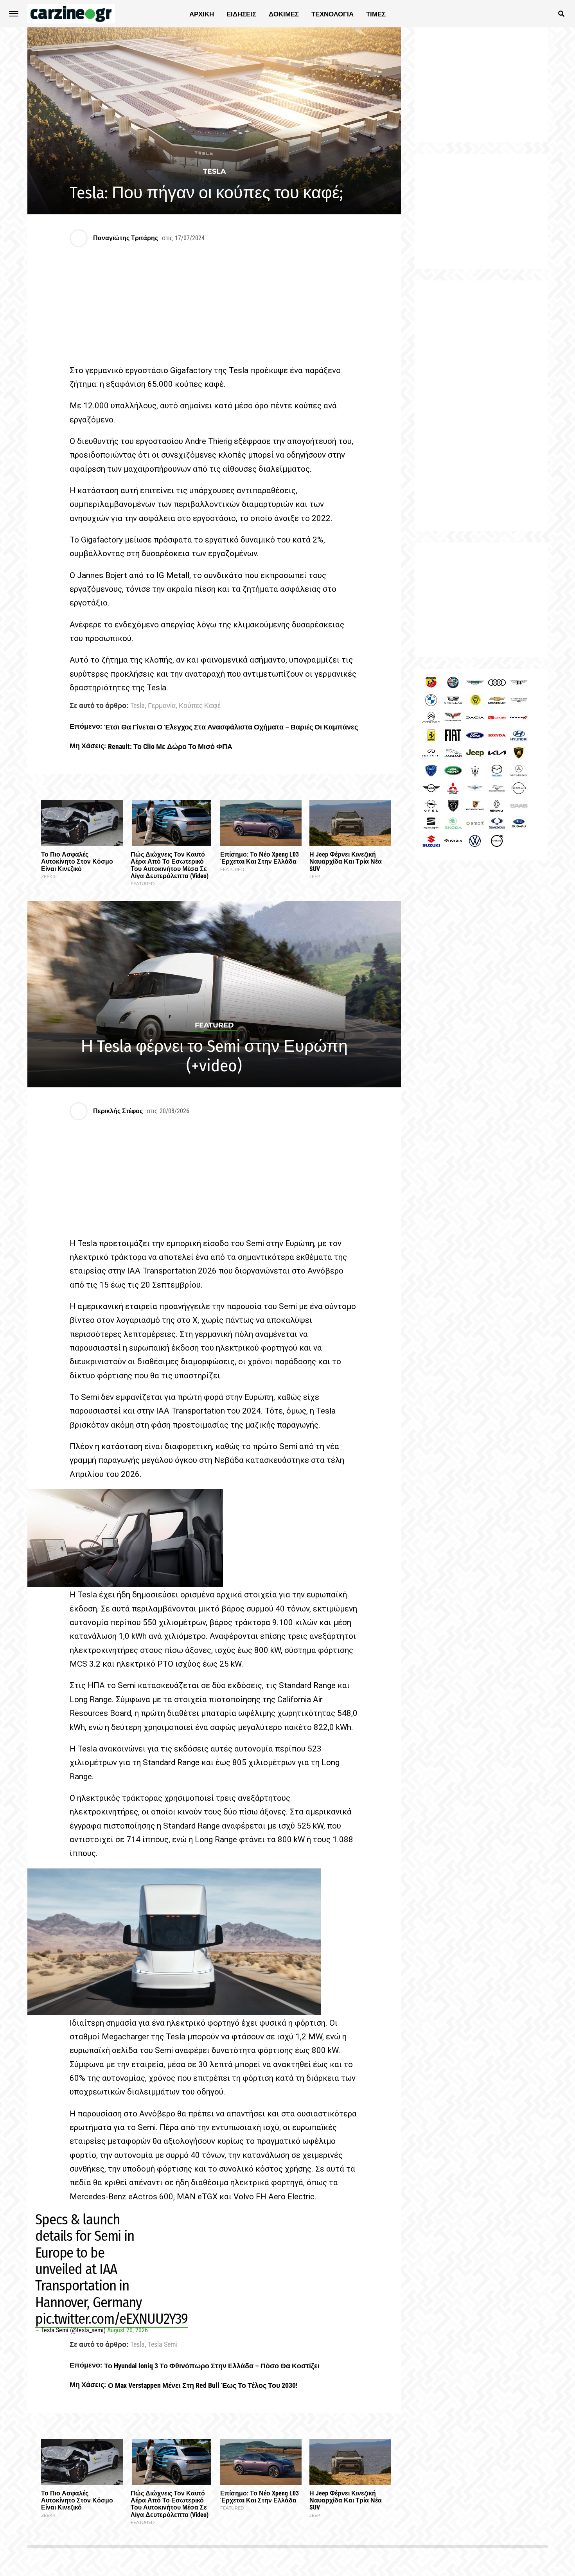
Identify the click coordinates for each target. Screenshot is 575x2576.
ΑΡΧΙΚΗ (202, 14)
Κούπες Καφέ (200, 706)
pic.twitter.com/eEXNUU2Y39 (111, 2319)
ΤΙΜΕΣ (376, 14)
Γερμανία (162, 706)
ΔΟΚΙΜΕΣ (284, 14)
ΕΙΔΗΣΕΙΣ (241, 14)
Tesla (137, 706)
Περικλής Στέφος (118, 1111)
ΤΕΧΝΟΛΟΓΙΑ (332, 14)
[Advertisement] (481, 406)
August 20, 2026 (128, 2330)
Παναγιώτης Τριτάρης (126, 238)
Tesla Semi (163, 2345)
